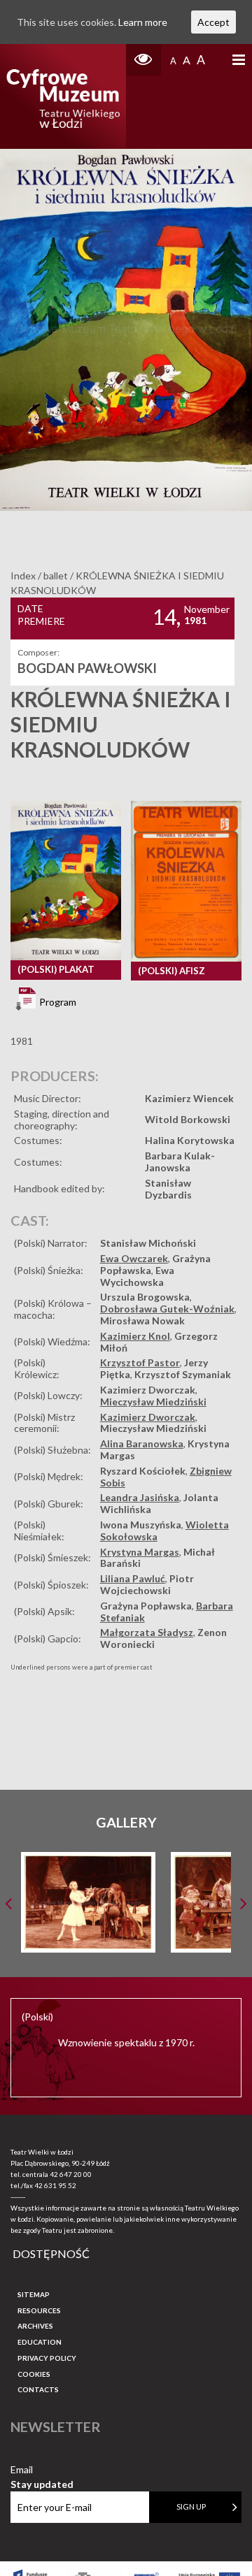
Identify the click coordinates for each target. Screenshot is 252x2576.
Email (42, 2470)
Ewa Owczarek (134, 1258)
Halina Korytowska (190, 1140)
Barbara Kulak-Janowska (180, 1162)
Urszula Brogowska (145, 1297)
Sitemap (34, 2294)
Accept (213, 22)
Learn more (143, 22)
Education (40, 2342)
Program (57, 1002)
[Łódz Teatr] (63, 96)
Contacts (38, 2389)
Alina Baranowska (142, 1443)
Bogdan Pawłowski (87, 668)
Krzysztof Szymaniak (183, 1374)
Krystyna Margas (140, 1552)
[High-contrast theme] (143, 60)
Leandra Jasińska (140, 1497)
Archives (35, 2326)
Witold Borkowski (188, 1119)
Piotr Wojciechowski (147, 1584)
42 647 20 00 (71, 2174)
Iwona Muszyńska (141, 1525)
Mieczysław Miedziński (153, 1402)
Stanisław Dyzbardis (168, 1189)
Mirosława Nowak (142, 1320)
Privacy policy (47, 2358)
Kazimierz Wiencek (189, 1098)
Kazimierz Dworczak (148, 1390)
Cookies (34, 2374)
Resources (39, 2310)
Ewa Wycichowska (137, 1276)
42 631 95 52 (55, 2185)
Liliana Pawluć (133, 1578)
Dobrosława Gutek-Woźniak (167, 1309)
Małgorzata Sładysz (147, 1632)
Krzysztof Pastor (140, 1362)
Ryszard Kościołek (143, 1471)
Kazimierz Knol (135, 1336)
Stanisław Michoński (148, 1243)
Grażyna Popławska (146, 1606)
